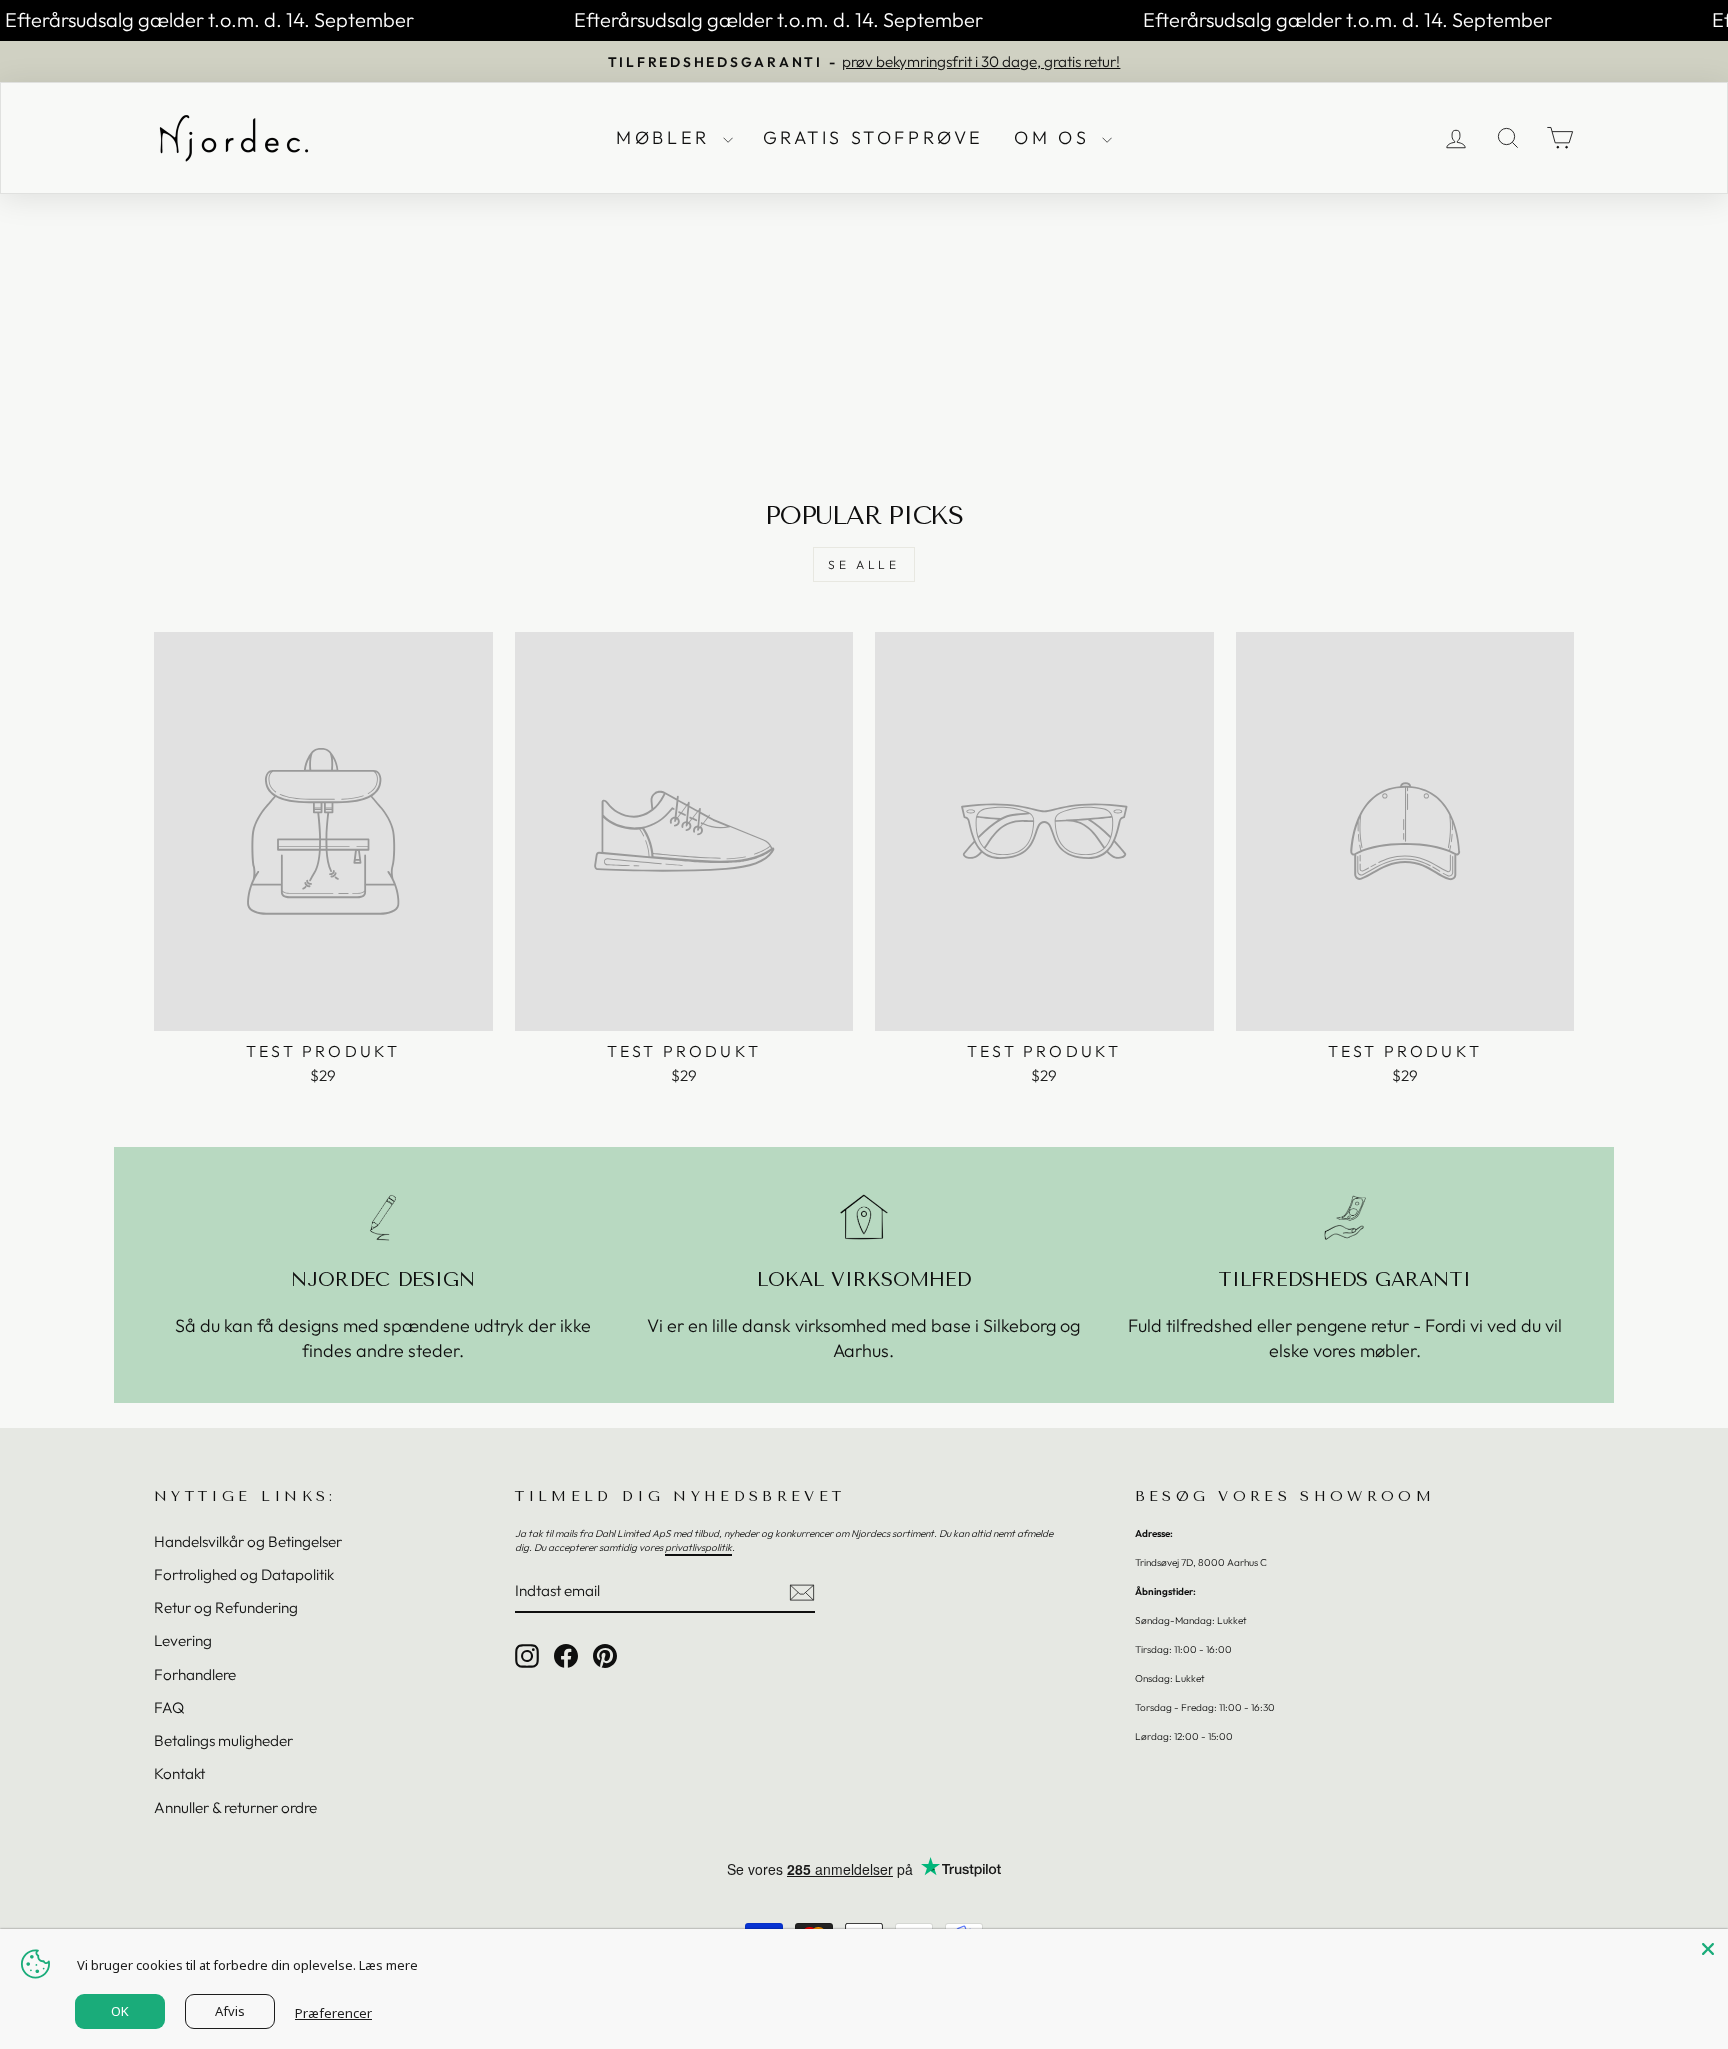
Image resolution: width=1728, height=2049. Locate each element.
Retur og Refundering (226, 1607)
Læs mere (388, 1965)
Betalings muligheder (223, 1740)
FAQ (169, 1707)
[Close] (1708, 1949)
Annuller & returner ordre (235, 1807)
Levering (183, 1640)
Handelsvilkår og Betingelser (248, 1541)
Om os (1055, 137)
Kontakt (179, 1773)
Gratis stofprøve (874, 137)
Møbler (666, 137)
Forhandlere (195, 1674)
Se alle (863, 564)
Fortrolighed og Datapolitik (244, 1574)
